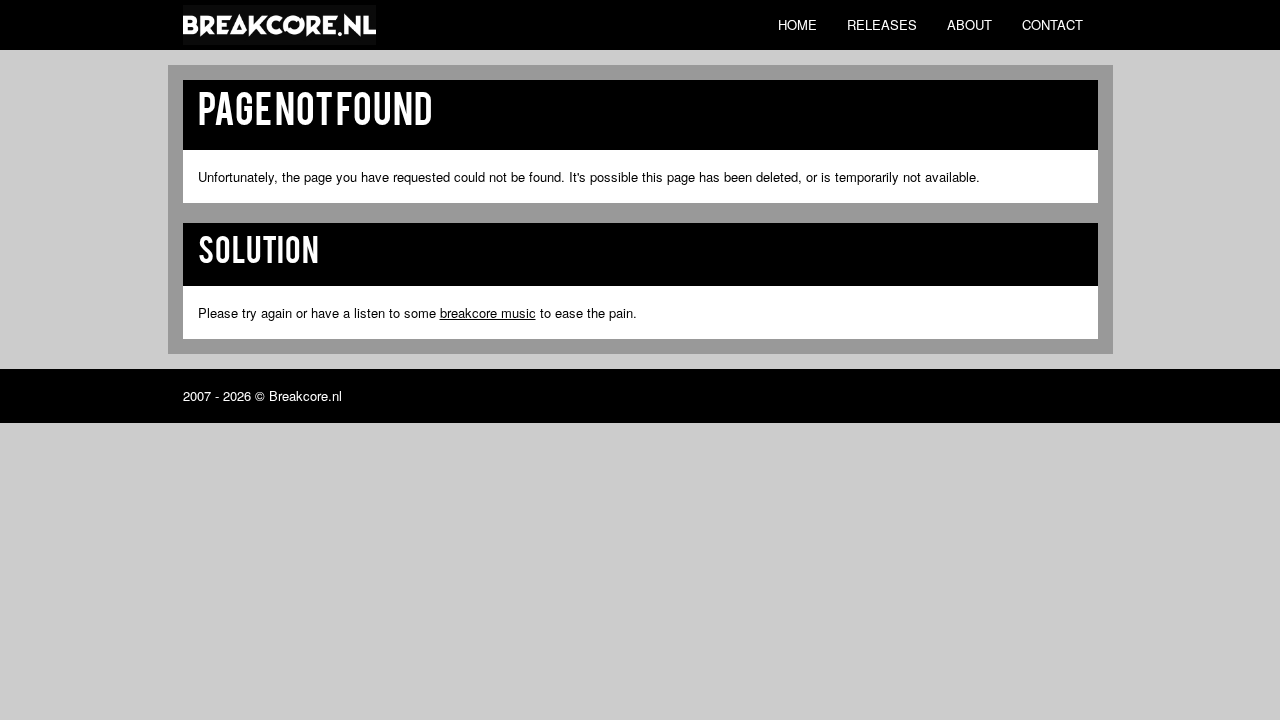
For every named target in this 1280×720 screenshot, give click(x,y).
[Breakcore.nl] (279, 25)
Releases (882, 24)
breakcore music (488, 312)
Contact (1052, 24)
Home (797, 24)
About (969, 24)
